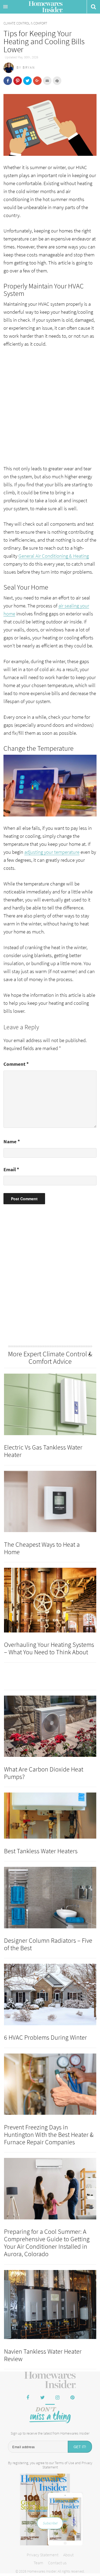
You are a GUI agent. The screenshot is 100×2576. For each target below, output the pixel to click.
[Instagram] (58, 2398)
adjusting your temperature (52, 852)
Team (38, 2563)
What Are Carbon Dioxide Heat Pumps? (44, 1773)
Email (11, 1169)
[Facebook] (28, 2398)
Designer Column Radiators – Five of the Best (48, 1944)
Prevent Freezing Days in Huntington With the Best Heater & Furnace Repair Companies (49, 2135)
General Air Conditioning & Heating (54, 556)
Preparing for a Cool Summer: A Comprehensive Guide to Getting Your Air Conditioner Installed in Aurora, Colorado (47, 2243)
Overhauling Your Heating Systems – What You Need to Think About (49, 1648)
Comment (16, 1064)
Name (12, 1141)
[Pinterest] (73, 2398)
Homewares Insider (46, 7)
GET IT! (80, 2447)
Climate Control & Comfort (25, 23)
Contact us (57, 2563)
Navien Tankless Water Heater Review (43, 2355)
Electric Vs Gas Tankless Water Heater (43, 1451)
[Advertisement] (50, 405)
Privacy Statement (43, 2555)
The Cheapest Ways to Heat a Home (42, 1548)
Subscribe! (50, 2523)
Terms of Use (64, 2463)
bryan (29, 68)
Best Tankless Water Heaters (41, 1851)
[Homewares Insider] (50, 2380)
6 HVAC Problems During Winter (45, 2037)
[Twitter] (43, 2398)
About (68, 2555)
